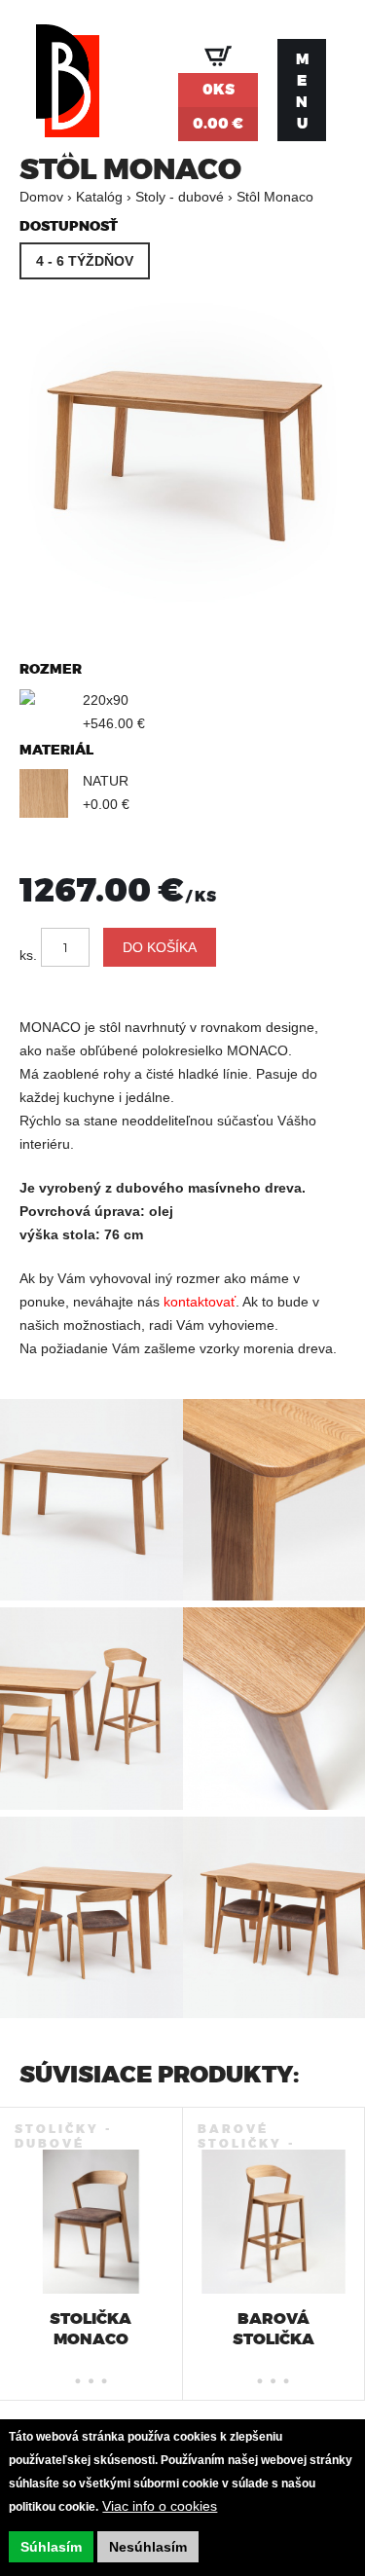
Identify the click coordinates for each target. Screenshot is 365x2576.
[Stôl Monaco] (182, 610)
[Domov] (68, 90)
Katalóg (99, 197)
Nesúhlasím (148, 2547)
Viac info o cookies (160, 2506)
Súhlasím (51, 2547)
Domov (41, 197)
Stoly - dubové (180, 197)
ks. (28, 955)
